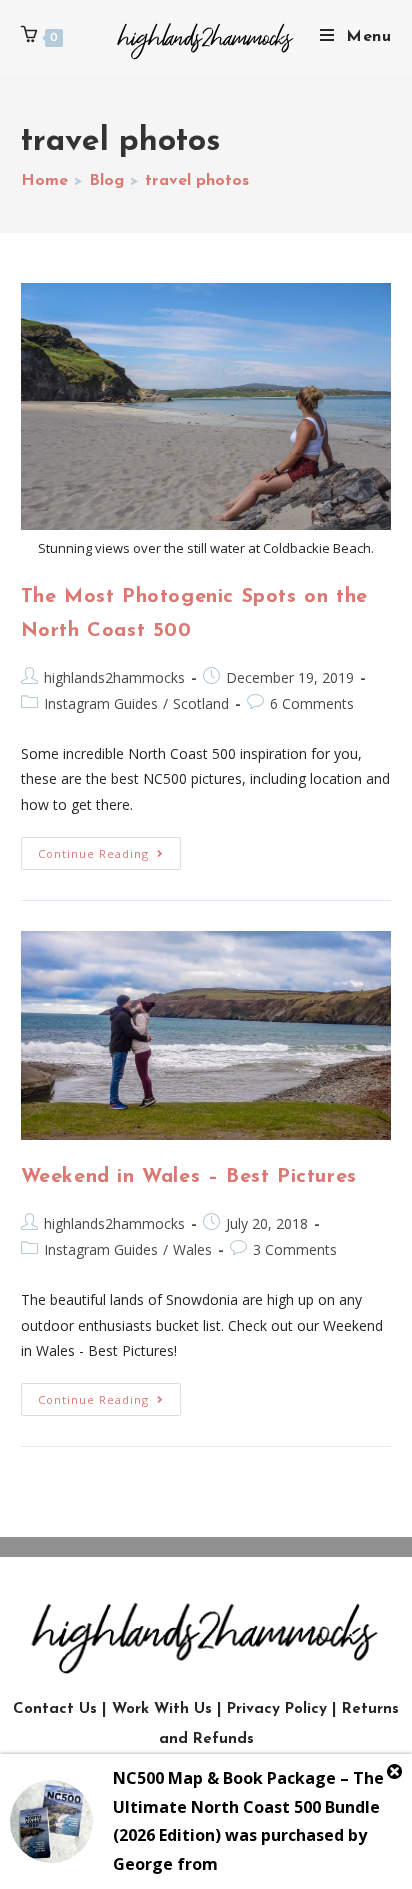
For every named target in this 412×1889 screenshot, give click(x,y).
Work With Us (162, 1709)
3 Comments (295, 1249)
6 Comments (312, 703)
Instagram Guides (101, 703)
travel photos (197, 181)
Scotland (201, 703)
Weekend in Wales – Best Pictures (189, 1177)
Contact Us (55, 1709)
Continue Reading (109, 849)
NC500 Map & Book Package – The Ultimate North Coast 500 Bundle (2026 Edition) (248, 1807)
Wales (192, 1249)
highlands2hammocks (114, 677)
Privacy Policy (277, 1709)
